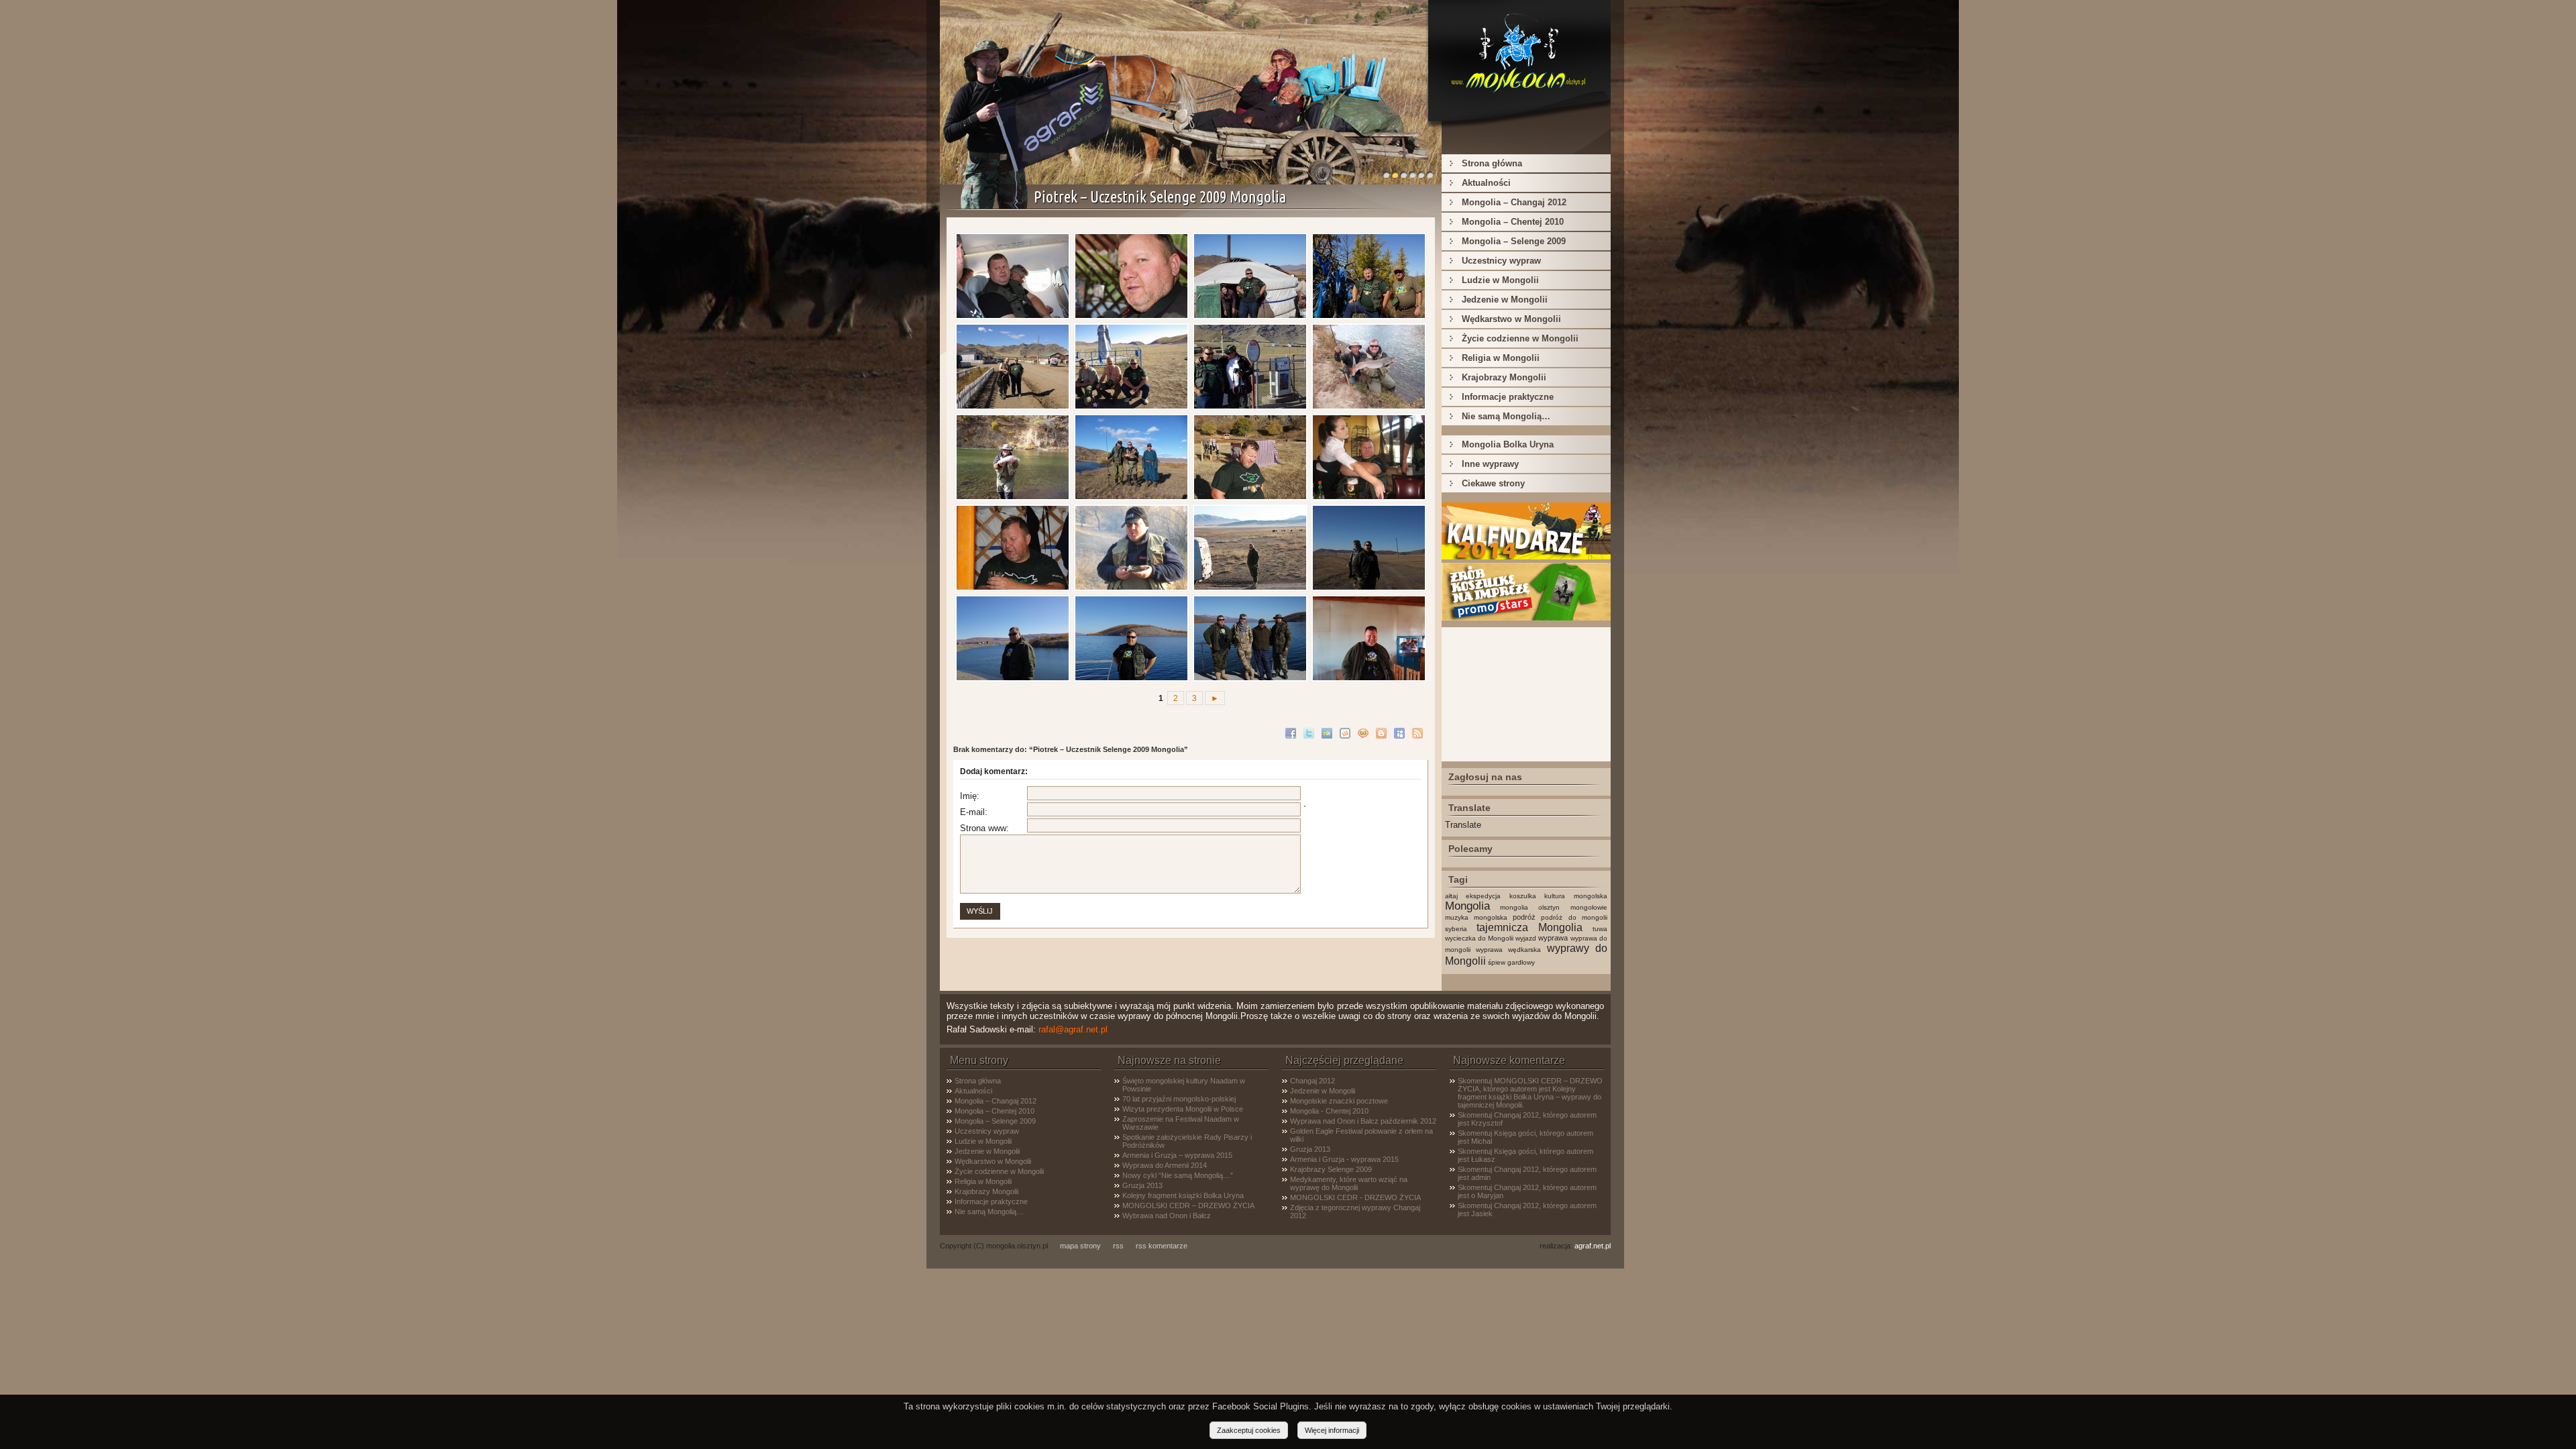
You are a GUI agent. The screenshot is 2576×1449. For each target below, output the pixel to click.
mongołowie (1589, 907)
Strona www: (984, 828)
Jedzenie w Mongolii (1505, 300)
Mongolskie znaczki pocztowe (1339, 1101)
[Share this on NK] (1329, 732)
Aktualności (1486, 183)
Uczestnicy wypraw (1501, 261)
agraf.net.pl (1593, 1246)
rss (1118, 1246)
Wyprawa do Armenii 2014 (1165, 1165)
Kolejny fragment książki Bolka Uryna (1183, 1195)
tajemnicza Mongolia (1529, 927)
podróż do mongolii (1574, 917)
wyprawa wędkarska (1508, 950)
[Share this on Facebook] (1292, 732)
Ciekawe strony (1493, 483)
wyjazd (1526, 938)
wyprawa (1553, 938)
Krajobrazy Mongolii (1504, 377)
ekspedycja (1483, 896)
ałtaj (1451, 896)
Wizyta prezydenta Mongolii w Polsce (1183, 1109)
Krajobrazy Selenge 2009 (1331, 1169)
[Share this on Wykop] (1347, 732)
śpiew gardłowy (1511, 962)
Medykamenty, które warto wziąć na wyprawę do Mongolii (1349, 1183)
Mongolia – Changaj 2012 (1514, 202)
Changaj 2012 (1312, 1081)
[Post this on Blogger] (1383, 732)
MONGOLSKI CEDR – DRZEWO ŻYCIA (1188, 1205)
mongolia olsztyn (1530, 907)
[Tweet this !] (1310, 732)
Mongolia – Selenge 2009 (1514, 241)
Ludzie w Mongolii (1500, 280)
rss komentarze (1162, 1246)
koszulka (1523, 896)
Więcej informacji (1332, 1430)
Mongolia (1467, 906)
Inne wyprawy (1490, 464)
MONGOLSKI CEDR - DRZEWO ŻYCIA (1355, 1197)
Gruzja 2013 (1142, 1185)
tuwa (1600, 929)
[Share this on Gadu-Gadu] (1365, 732)
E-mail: (974, 812)
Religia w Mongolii (1501, 358)
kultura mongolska (1576, 896)
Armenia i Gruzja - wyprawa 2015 (1344, 1159)
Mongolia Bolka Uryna (1508, 444)
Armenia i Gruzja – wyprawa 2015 (1177, 1155)
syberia (1456, 929)
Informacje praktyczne (1508, 397)
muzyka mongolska (1476, 917)
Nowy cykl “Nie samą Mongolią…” (1178, 1175)
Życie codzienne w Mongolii (1520, 338)
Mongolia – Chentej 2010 (1513, 222)
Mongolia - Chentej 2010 (1329, 1111)
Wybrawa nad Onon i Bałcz (1167, 1216)
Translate (1463, 825)
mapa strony (1080, 1246)
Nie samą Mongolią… (1506, 416)
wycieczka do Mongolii (1479, 938)
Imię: (970, 796)
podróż (1524, 917)
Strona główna (1492, 163)
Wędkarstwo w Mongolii (1511, 319)
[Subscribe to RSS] (1419, 732)
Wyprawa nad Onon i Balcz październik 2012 (1363, 1121)
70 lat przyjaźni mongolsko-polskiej (1179, 1099)
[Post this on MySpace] (1401, 732)
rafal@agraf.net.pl (1073, 1029)
